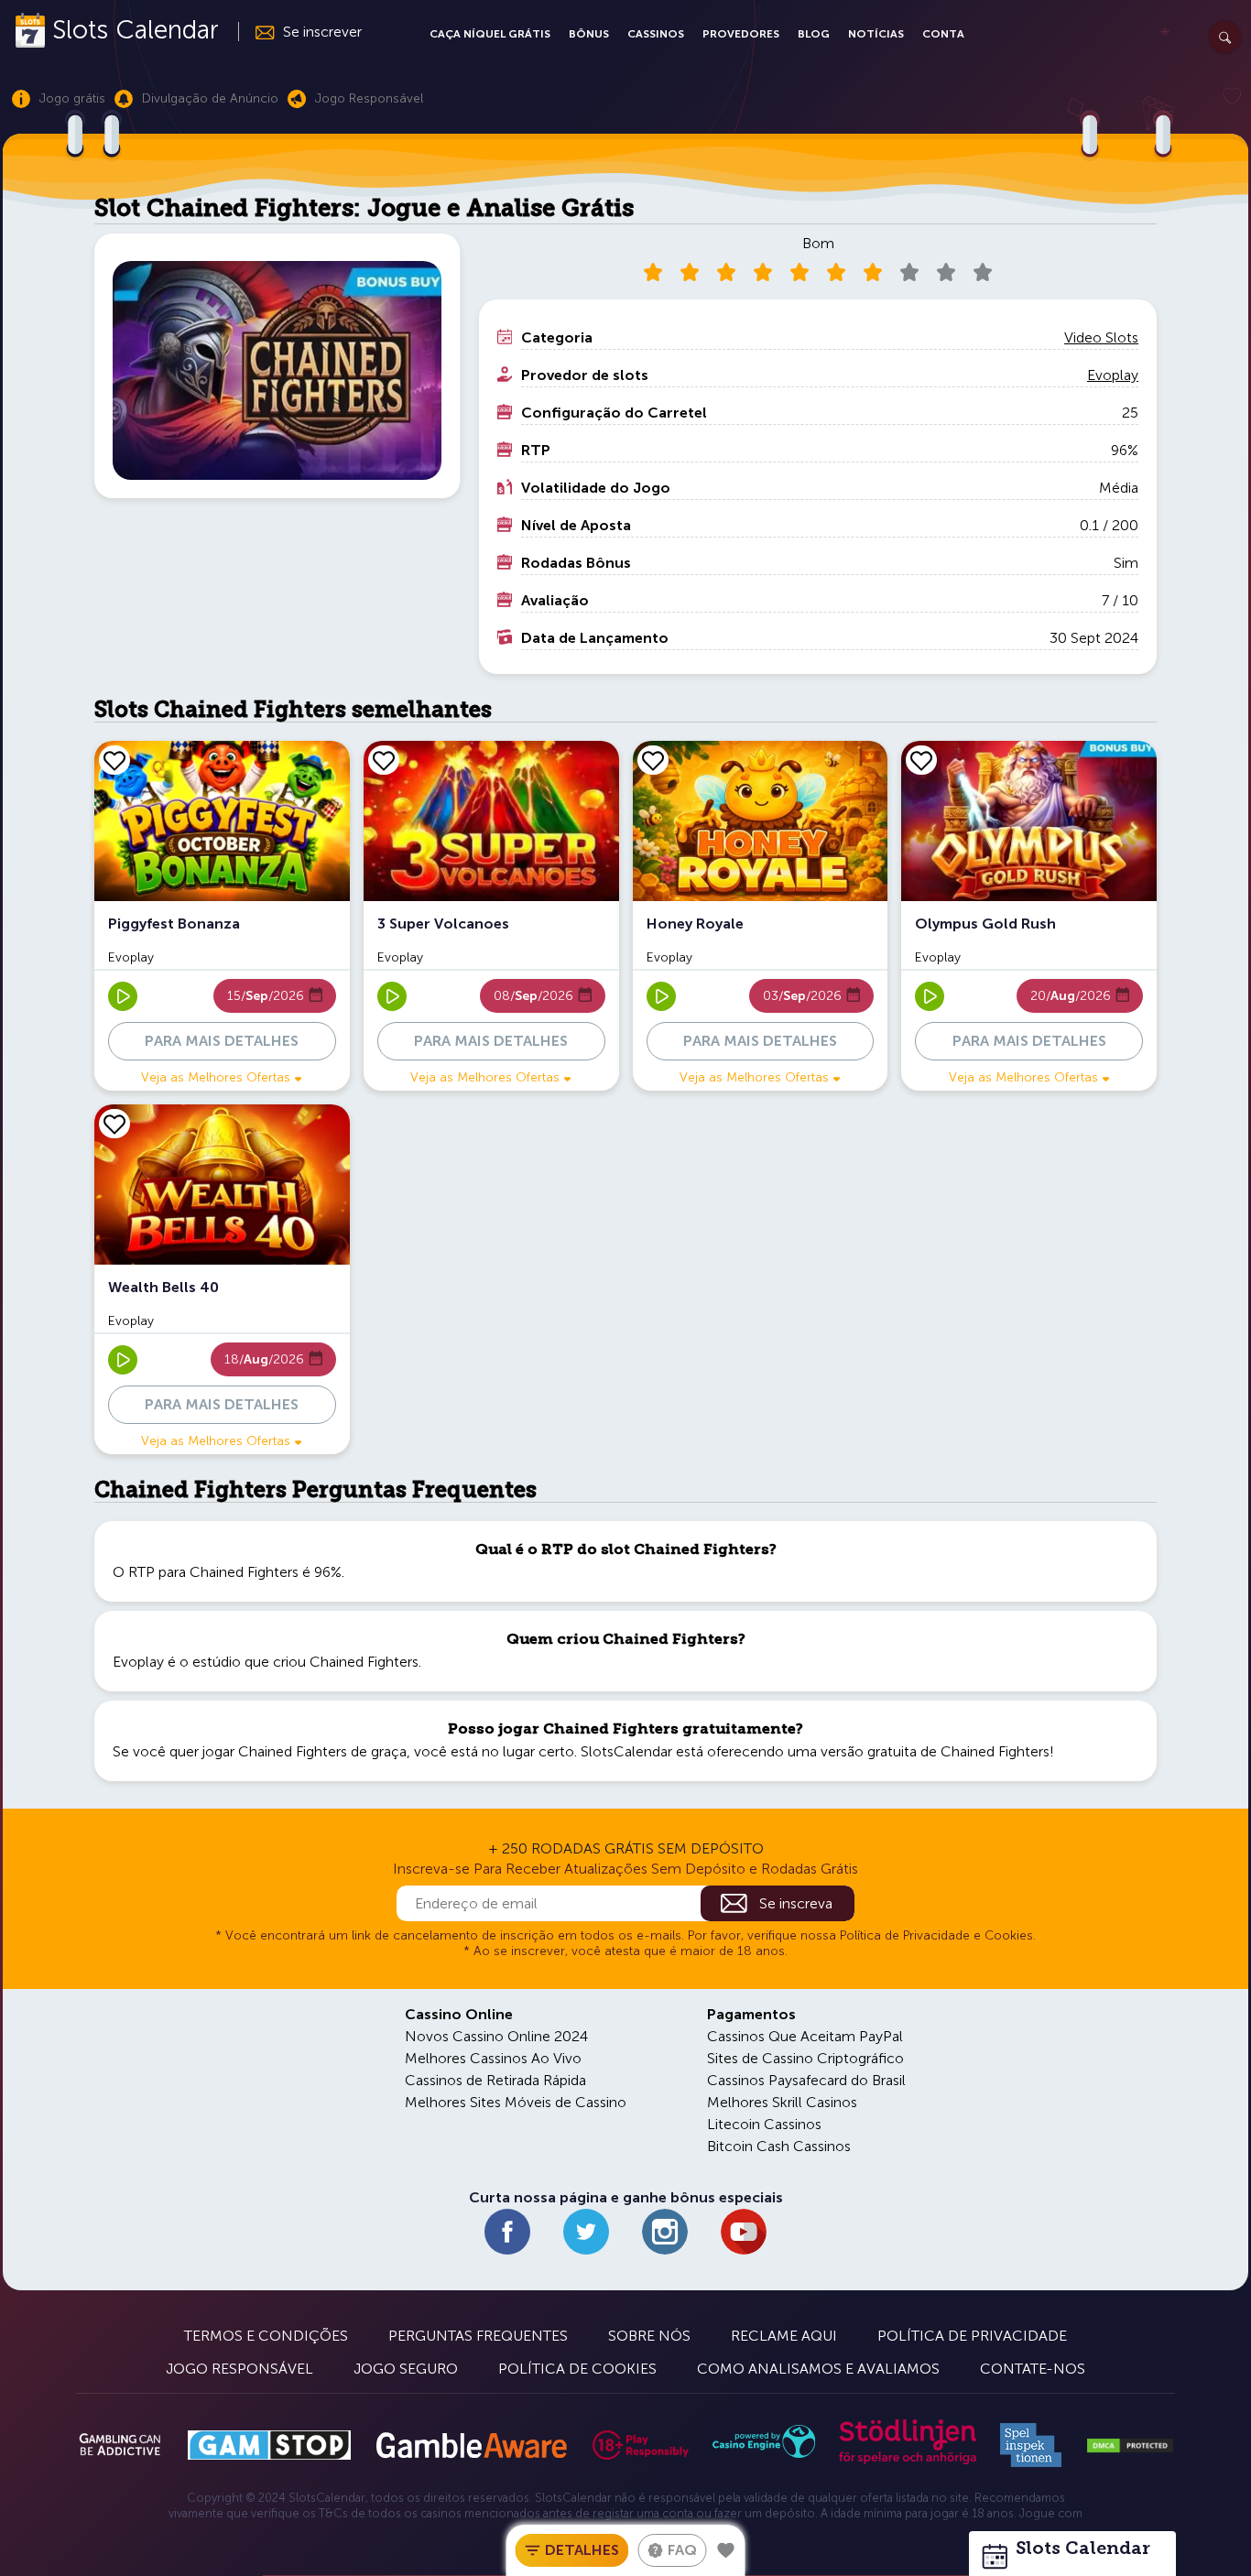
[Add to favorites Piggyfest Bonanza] (114, 760)
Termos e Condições (266, 2336)
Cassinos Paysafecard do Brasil (806, 2080)
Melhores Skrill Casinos (782, 2102)
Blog (814, 34)
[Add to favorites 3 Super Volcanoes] (384, 760)
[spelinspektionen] (1031, 2445)
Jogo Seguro (406, 2369)
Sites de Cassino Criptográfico (805, 2058)
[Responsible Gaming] (641, 2445)
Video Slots (1101, 337)
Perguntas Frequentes (478, 2336)
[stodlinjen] (908, 2460)
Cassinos (656, 34)
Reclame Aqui (784, 2336)
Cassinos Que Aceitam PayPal (805, 2036)
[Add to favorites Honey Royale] (653, 760)
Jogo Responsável (239, 2369)
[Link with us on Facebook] (507, 2232)
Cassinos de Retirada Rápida (495, 2080)
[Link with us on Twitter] (586, 2232)
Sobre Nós (649, 2336)
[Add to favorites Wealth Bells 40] (114, 1124)
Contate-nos (1033, 2369)
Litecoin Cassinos (764, 2124)
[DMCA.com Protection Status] (1130, 2446)
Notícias (876, 34)
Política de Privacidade (972, 2336)
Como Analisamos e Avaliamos (818, 2369)
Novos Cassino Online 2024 (496, 2036)
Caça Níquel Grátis (490, 34)
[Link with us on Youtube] (744, 2232)
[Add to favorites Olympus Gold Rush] (921, 760)
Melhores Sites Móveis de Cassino (516, 2102)
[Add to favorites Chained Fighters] (726, 2550)
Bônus (589, 34)
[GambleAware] (471, 2446)
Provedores (741, 34)
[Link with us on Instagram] (665, 2232)
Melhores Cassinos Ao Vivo (493, 2058)
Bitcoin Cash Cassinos (779, 2146)
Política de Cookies (577, 2369)
